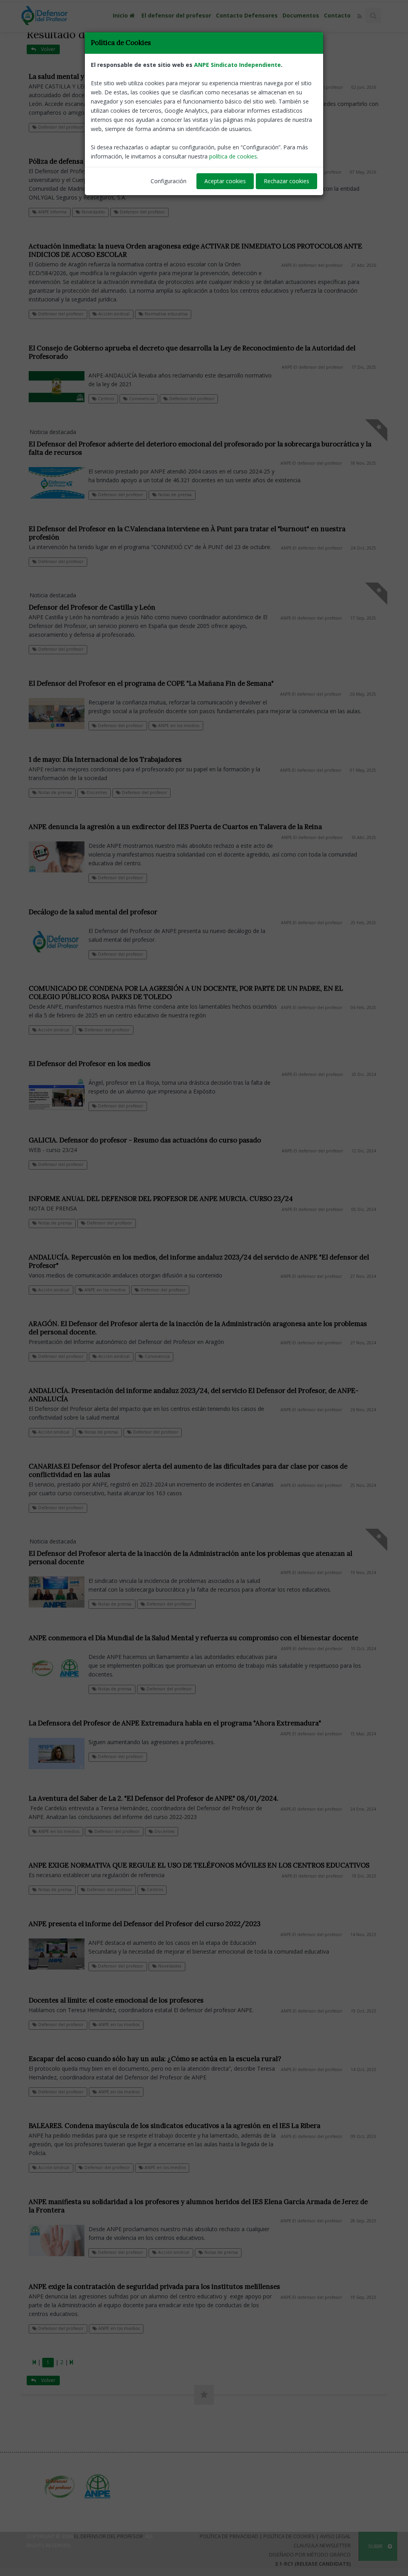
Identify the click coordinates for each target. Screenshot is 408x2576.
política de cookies (233, 156)
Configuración (169, 181)
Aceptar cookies (225, 181)
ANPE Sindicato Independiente (237, 65)
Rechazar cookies (286, 181)
